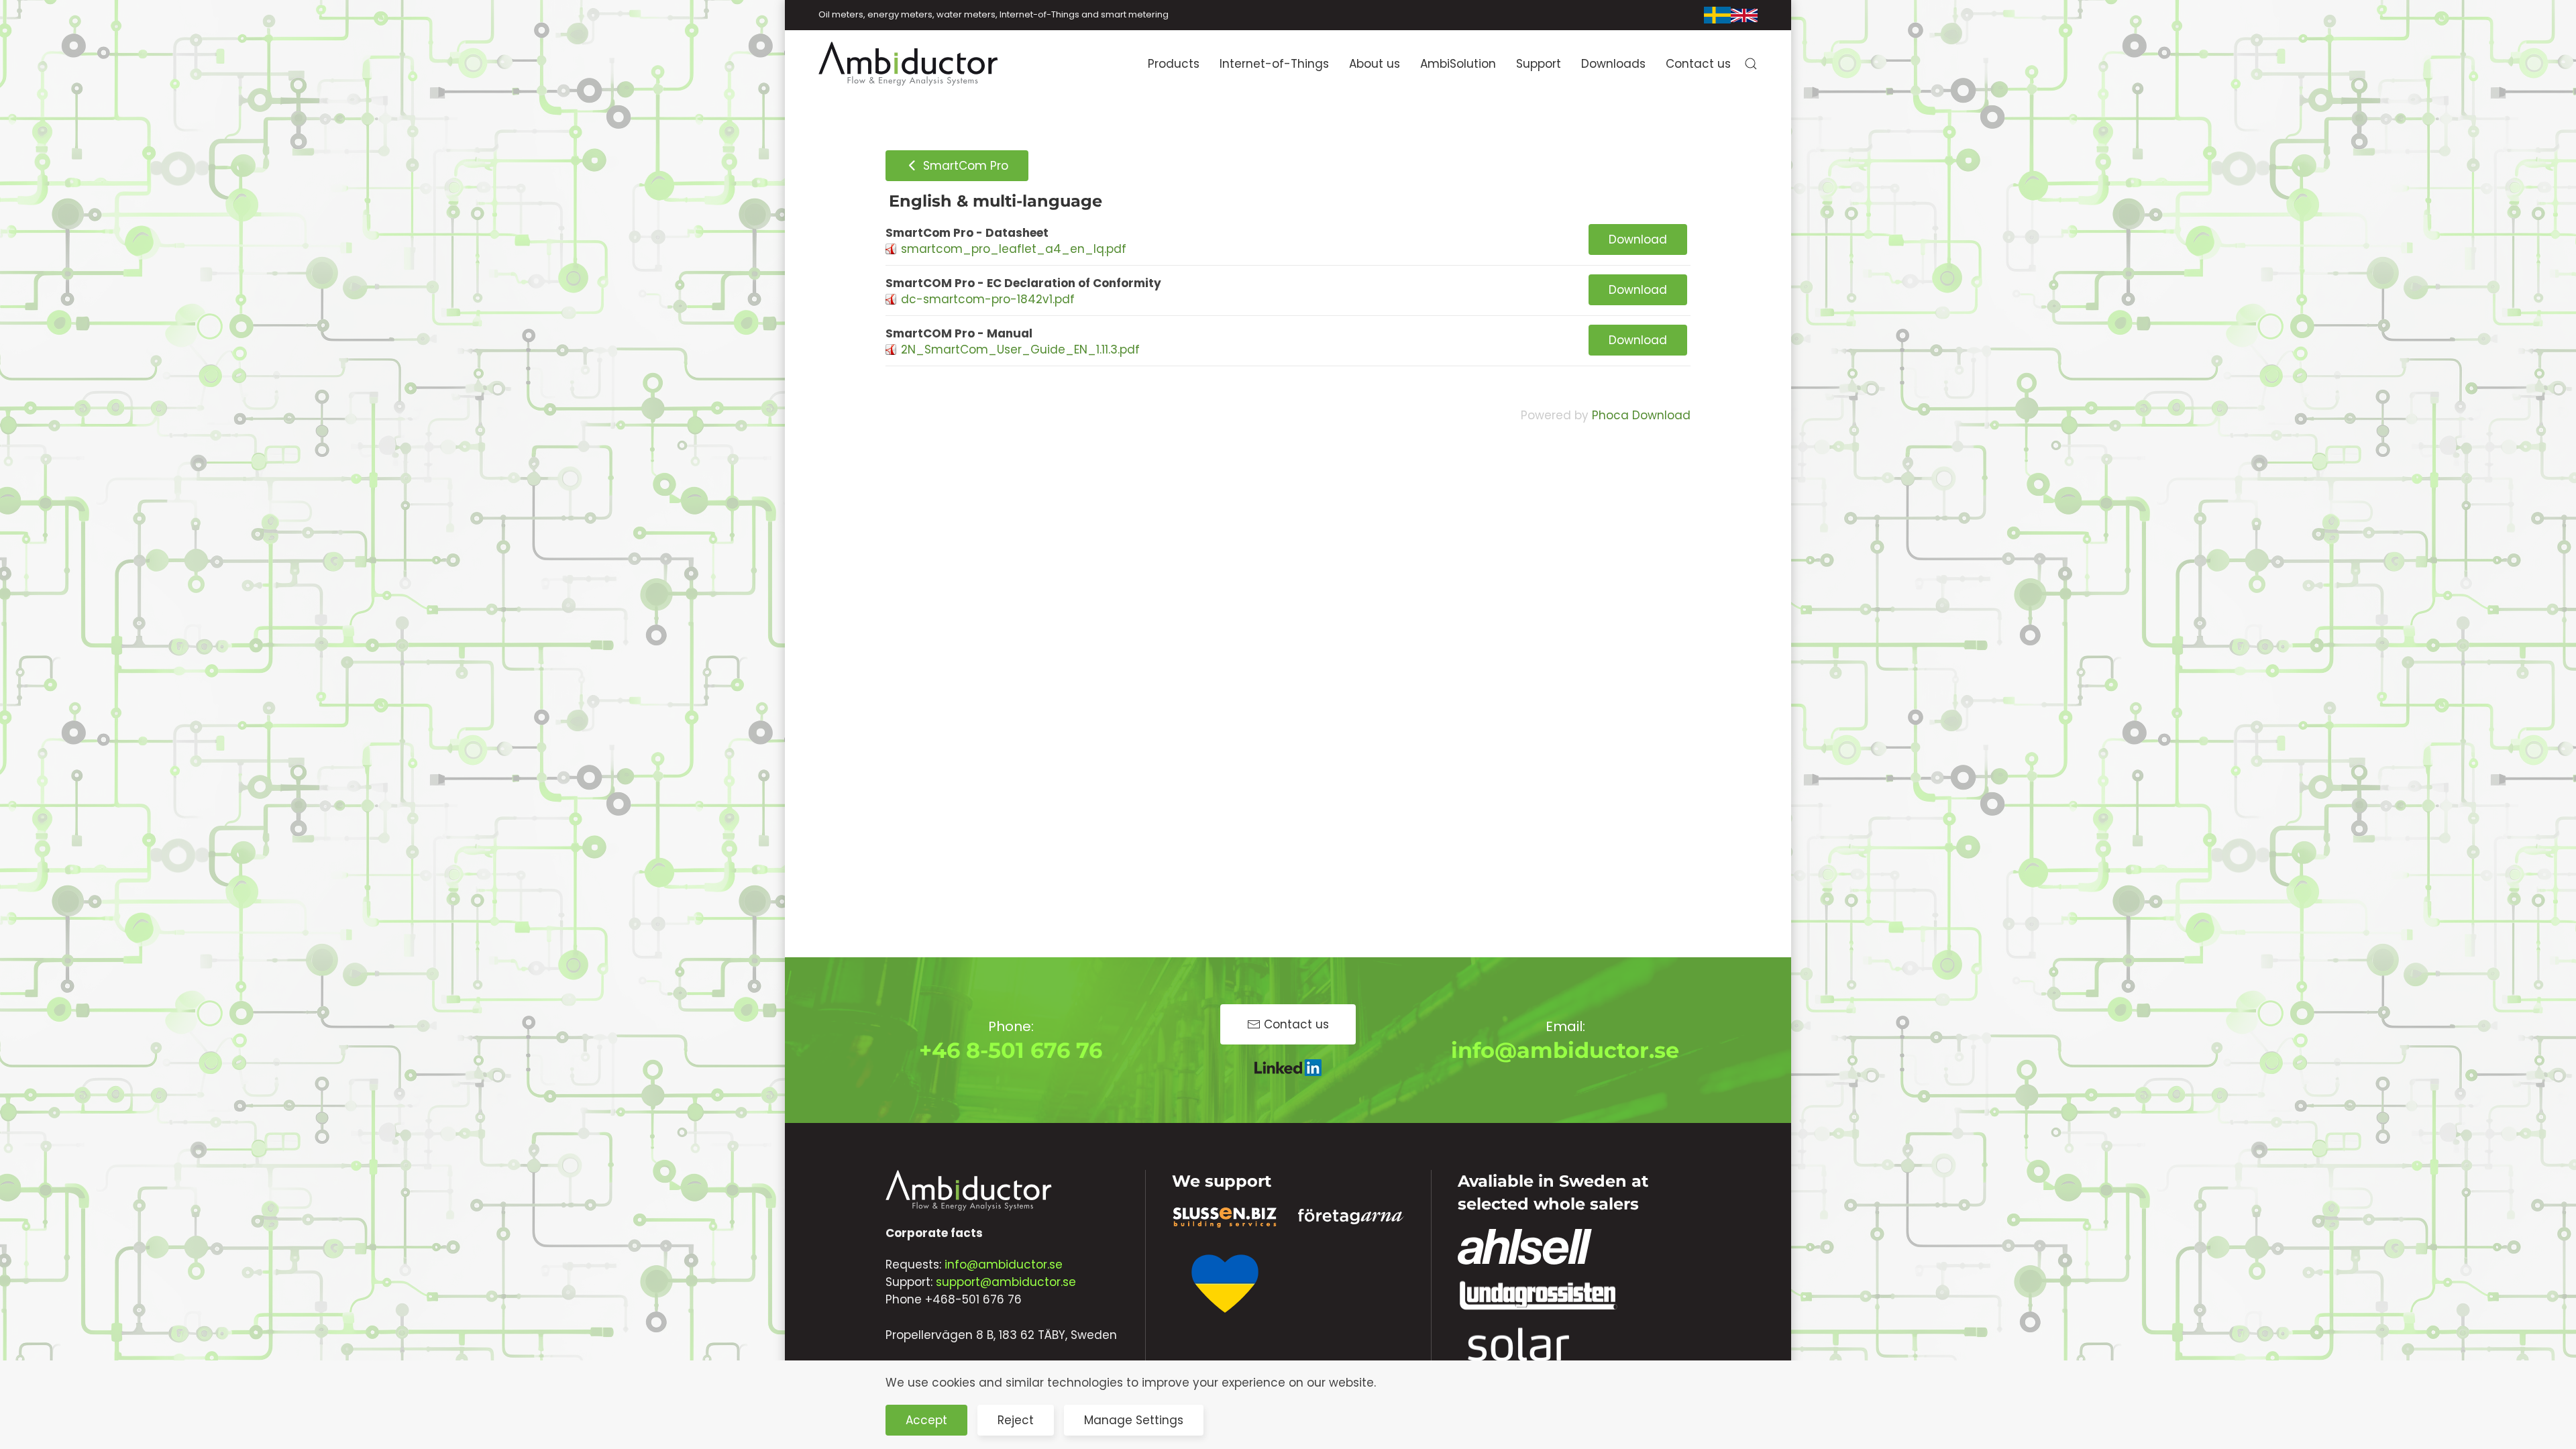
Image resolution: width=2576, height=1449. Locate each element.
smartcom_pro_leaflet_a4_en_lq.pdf (1014, 249)
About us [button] (1375, 64)
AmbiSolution (1458, 64)
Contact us (1698, 64)
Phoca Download (1641, 415)
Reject (1016, 1420)
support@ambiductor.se (1006, 1282)
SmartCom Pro (964, 166)
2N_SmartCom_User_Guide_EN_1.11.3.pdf (1020, 350)
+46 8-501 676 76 (1011, 1050)
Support (1539, 64)
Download (1638, 239)
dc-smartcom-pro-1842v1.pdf (988, 299)
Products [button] (1174, 64)
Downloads (1613, 64)
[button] (1751, 64)
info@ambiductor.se (1565, 1050)
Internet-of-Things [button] (1274, 64)
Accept (926, 1420)
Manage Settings (1134, 1420)
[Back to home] (909, 64)
